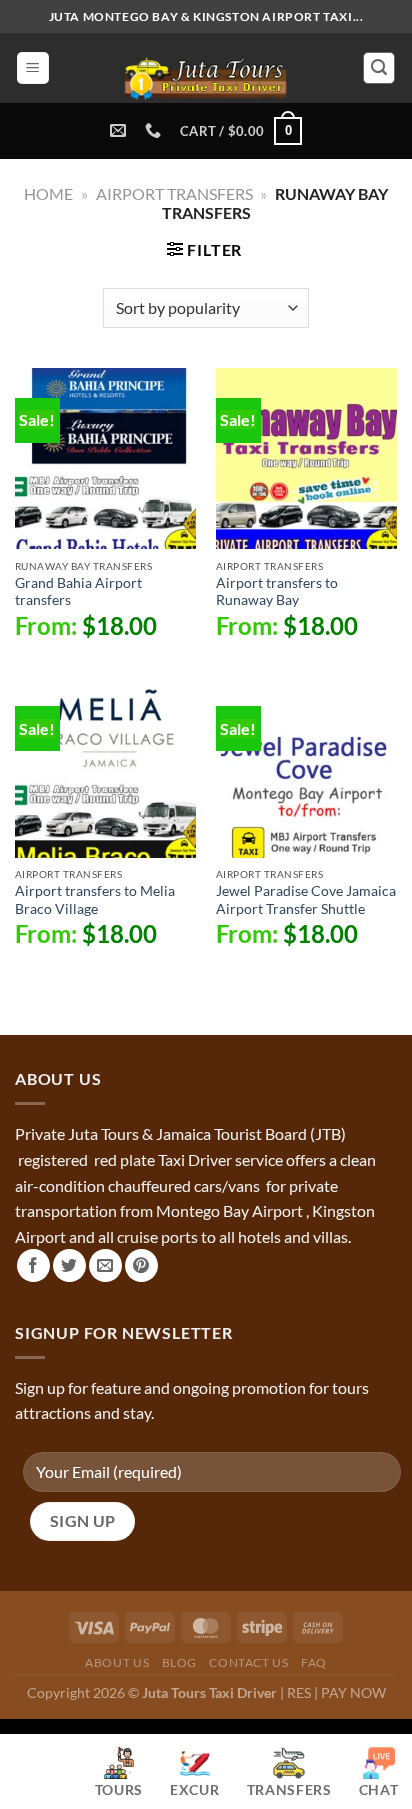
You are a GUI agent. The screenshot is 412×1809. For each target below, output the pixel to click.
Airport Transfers (174, 193)
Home (48, 193)
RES (299, 1692)
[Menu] (33, 68)
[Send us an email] (105, 1265)
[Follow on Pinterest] (141, 1265)
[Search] (379, 68)
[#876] (155, 130)
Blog (179, 1662)
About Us (117, 1662)
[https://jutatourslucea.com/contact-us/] (120, 130)
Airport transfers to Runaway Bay (277, 592)
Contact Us (248, 1662)
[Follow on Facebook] (33, 1265)
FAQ (314, 1662)
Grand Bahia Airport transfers (78, 592)
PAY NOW (353, 1692)
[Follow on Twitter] (69, 1265)
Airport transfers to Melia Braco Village (95, 900)
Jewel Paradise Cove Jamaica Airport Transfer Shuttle (306, 900)
